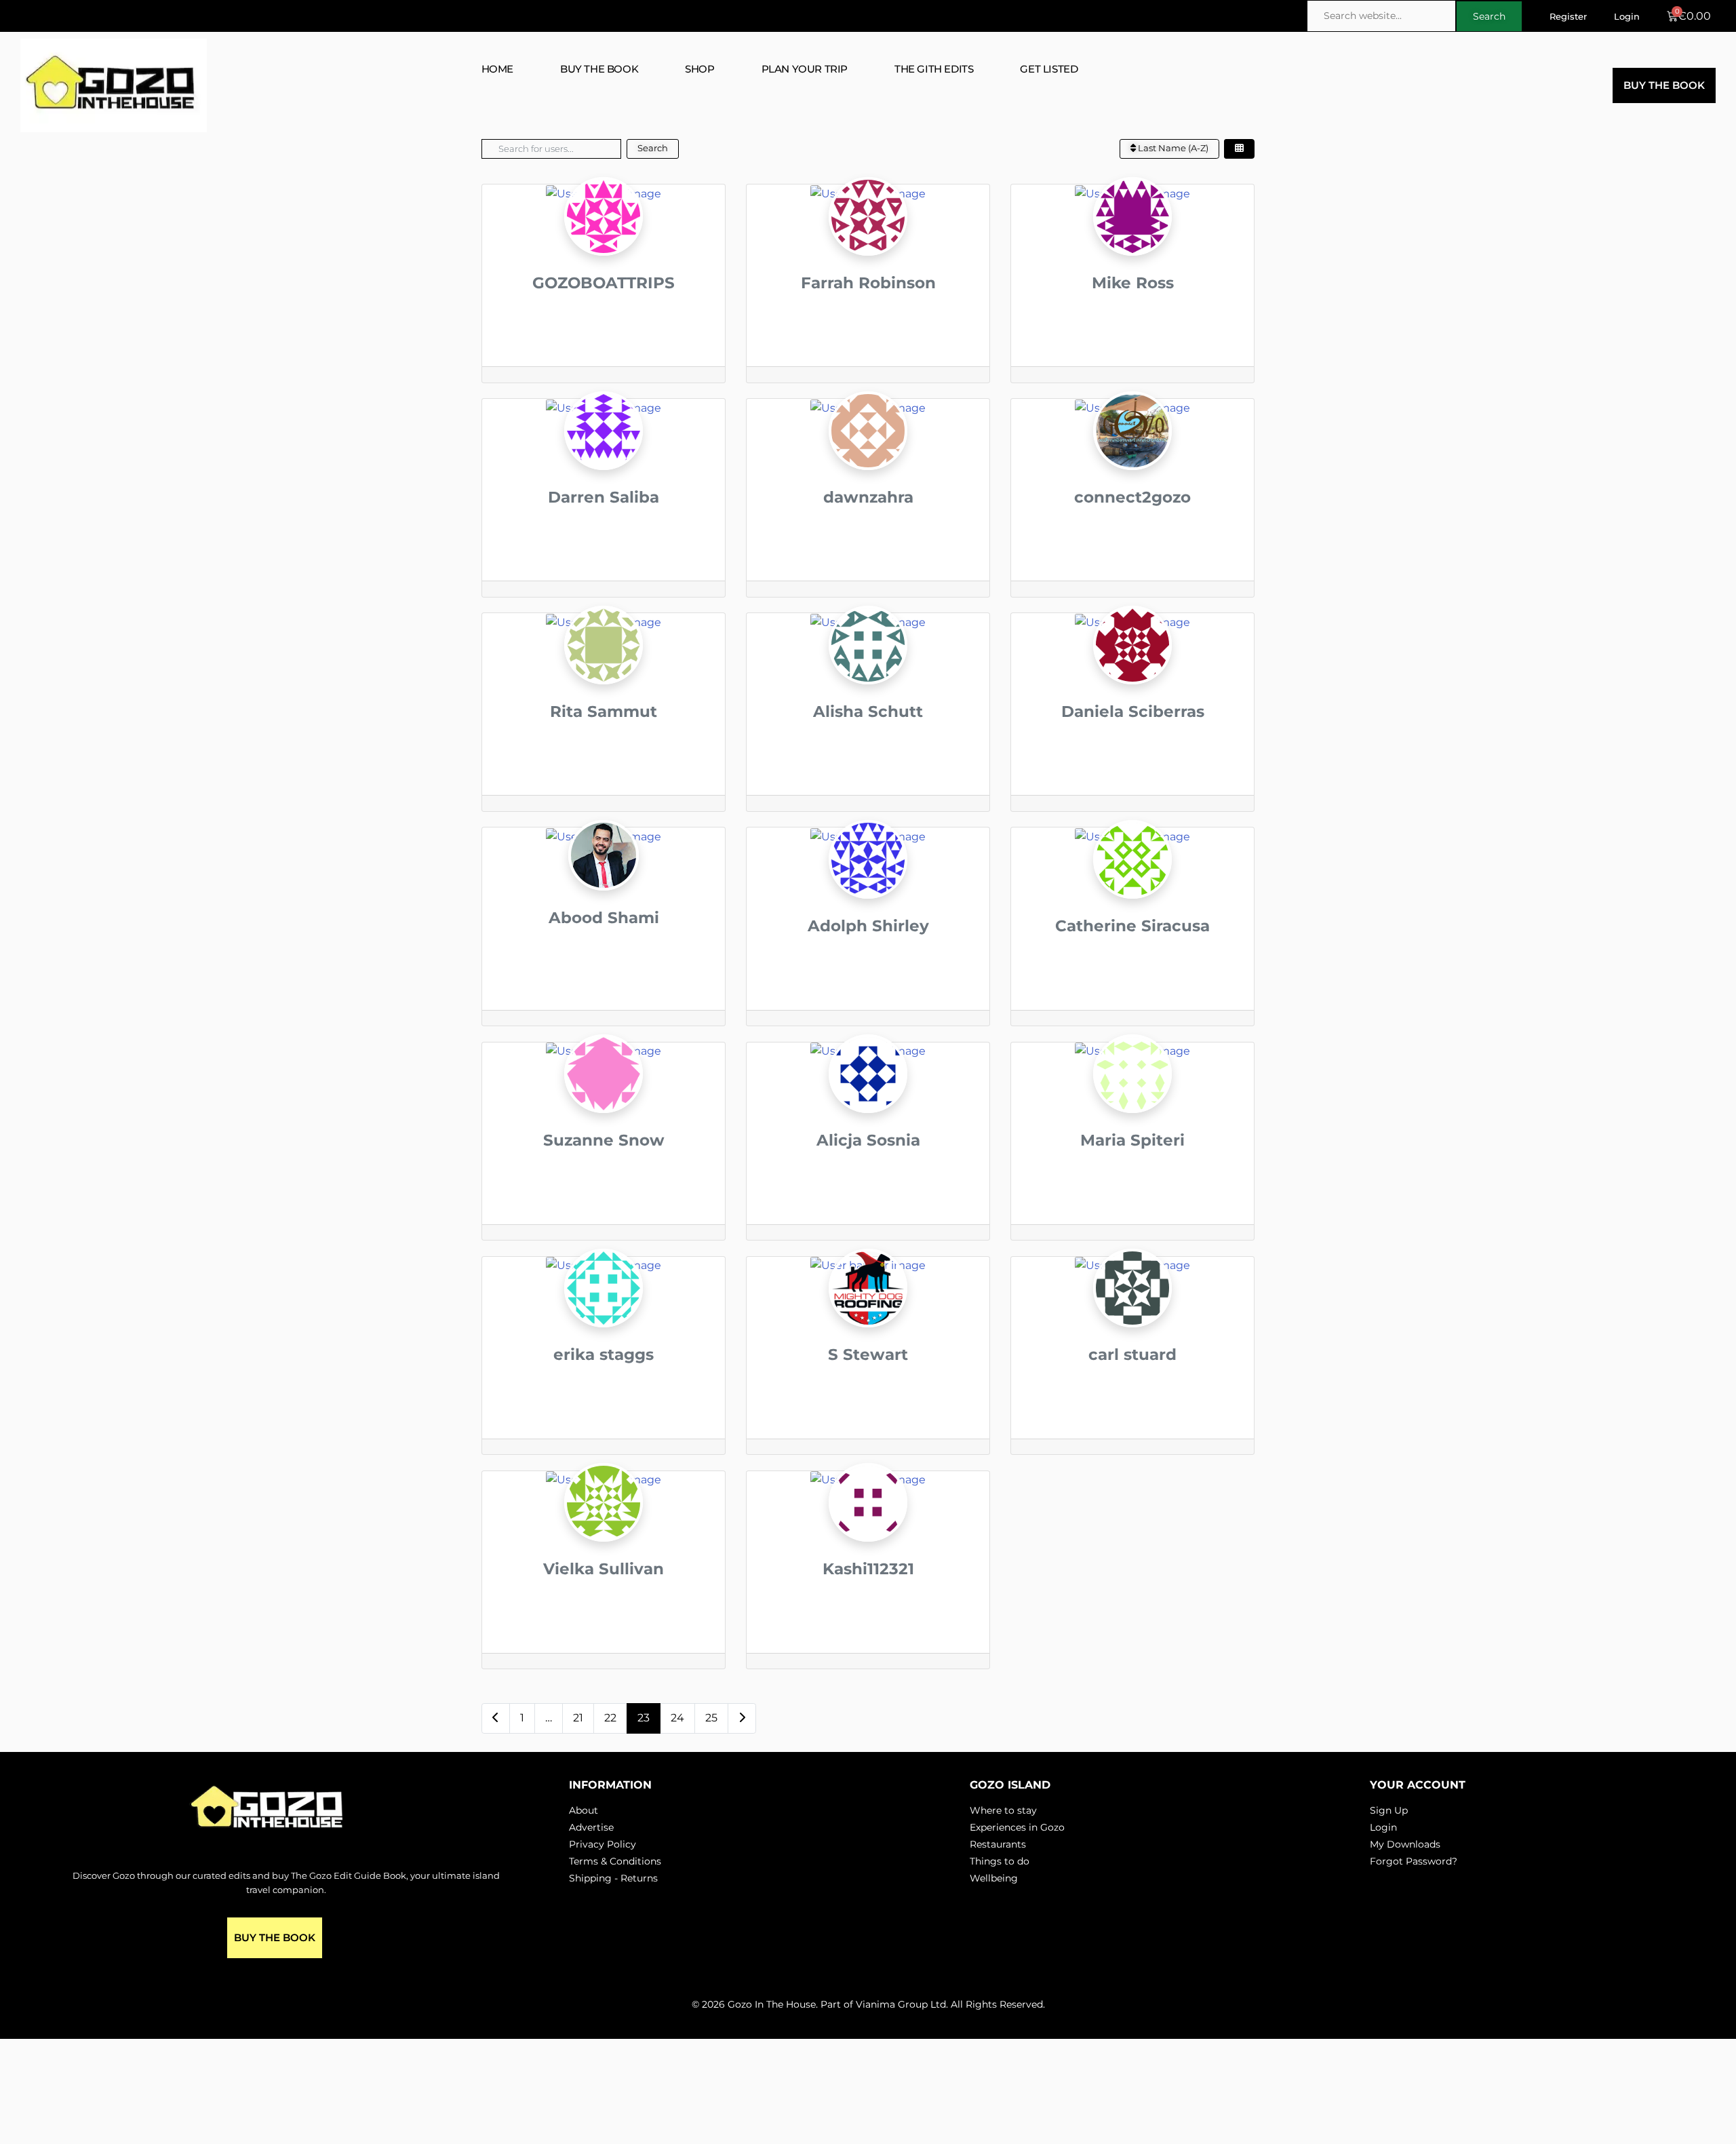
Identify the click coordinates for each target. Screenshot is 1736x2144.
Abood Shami (604, 918)
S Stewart (868, 1354)
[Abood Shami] (604, 880)
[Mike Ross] (1132, 240)
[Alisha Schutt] (868, 670)
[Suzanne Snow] (604, 1098)
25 (711, 1718)
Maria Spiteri (1132, 1140)
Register (1568, 16)
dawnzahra (868, 497)
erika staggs (604, 1354)
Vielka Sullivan (604, 1569)
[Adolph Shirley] (868, 884)
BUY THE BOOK (599, 69)
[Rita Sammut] (604, 670)
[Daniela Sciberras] (1132, 670)
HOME (497, 69)
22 (610, 1718)
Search (653, 148)
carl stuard (1132, 1354)
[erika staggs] (604, 1313)
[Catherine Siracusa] (1132, 884)
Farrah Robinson (868, 283)
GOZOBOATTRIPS (604, 283)
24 (677, 1718)
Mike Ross (1133, 283)
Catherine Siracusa (1132, 926)
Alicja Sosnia (868, 1140)
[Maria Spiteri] (1132, 1098)
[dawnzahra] (868, 455)
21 (578, 1718)
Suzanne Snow (604, 1140)
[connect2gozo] (1132, 455)
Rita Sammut (604, 712)
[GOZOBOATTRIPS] (604, 240)
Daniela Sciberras (1133, 712)
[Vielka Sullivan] (604, 1527)
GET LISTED (1049, 69)
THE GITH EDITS (934, 69)
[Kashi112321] (868, 1527)
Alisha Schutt (868, 712)
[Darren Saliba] (604, 455)
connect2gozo (1132, 497)
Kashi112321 (868, 1569)
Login (1627, 16)
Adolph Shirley (868, 926)
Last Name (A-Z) (1172, 148)
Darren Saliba (604, 497)
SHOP (699, 69)
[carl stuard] (1132, 1313)
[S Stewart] (868, 1313)
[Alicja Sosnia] (868, 1098)
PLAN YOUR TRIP (805, 69)
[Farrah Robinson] (868, 240)
